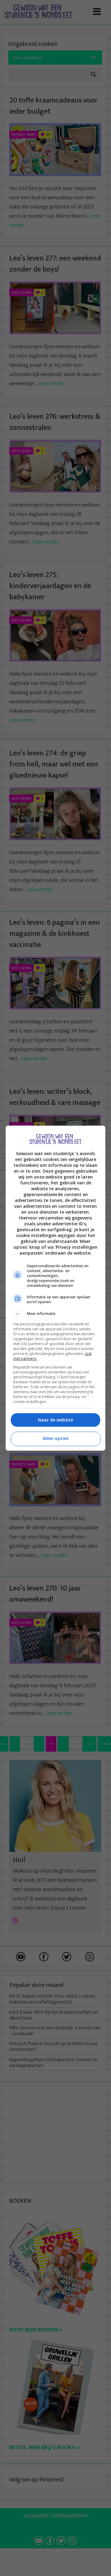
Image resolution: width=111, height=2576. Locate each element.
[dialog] (55, 1288)
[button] (55, 1314)
